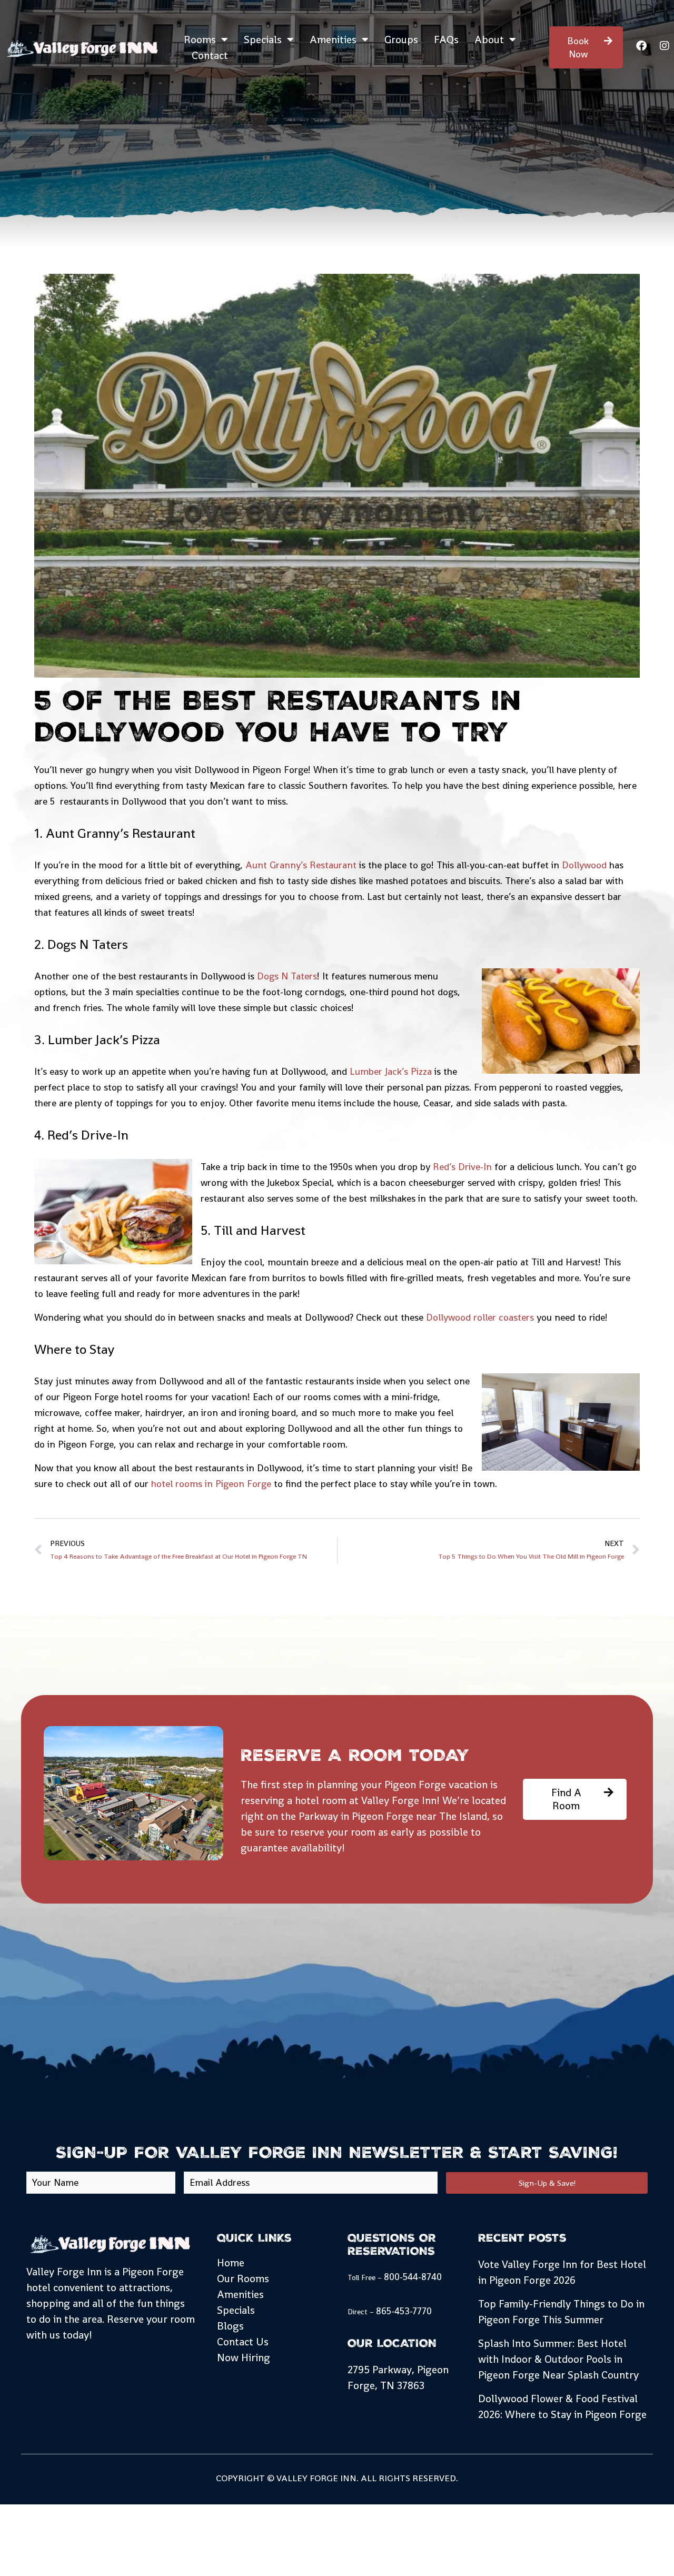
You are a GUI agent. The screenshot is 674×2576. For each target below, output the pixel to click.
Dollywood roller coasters (480, 1317)
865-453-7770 (404, 2311)
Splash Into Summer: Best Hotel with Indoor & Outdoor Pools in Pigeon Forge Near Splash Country (558, 2359)
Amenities (333, 39)
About (489, 39)
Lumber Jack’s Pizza (391, 1071)
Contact (210, 55)
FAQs (446, 39)
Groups (401, 39)
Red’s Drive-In (462, 1167)
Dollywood (584, 865)
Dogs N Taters (287, 976)
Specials (263, 39)
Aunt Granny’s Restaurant (301, 865)
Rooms (200, 39)
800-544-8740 (413, 2277)
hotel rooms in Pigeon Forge (211, 1484)
